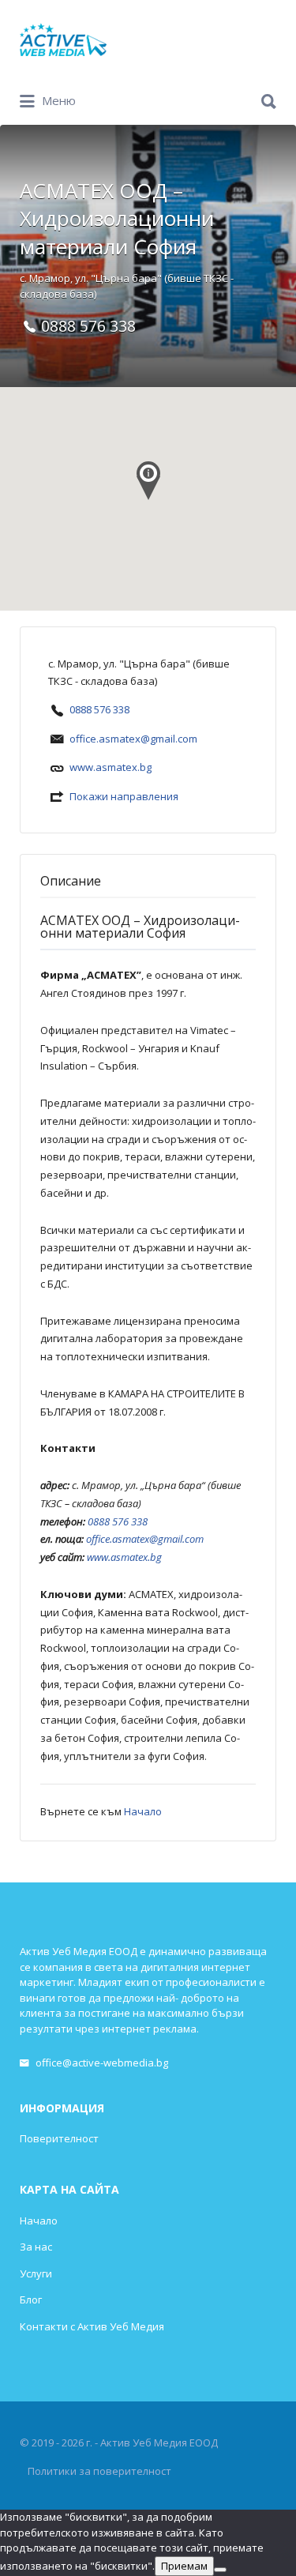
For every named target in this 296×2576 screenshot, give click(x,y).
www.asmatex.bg (111, 767)
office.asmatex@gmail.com (133, 739)
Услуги (36, 2273)
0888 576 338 (99, 709)
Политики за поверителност (99, 2471)
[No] (220, 2570)
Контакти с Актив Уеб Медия (92, 2326)
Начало (143, 1811)
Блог (31, 2300)
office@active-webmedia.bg (102, 2063)
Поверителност (59, 2138)
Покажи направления (124, 796)
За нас (36, 2247)
